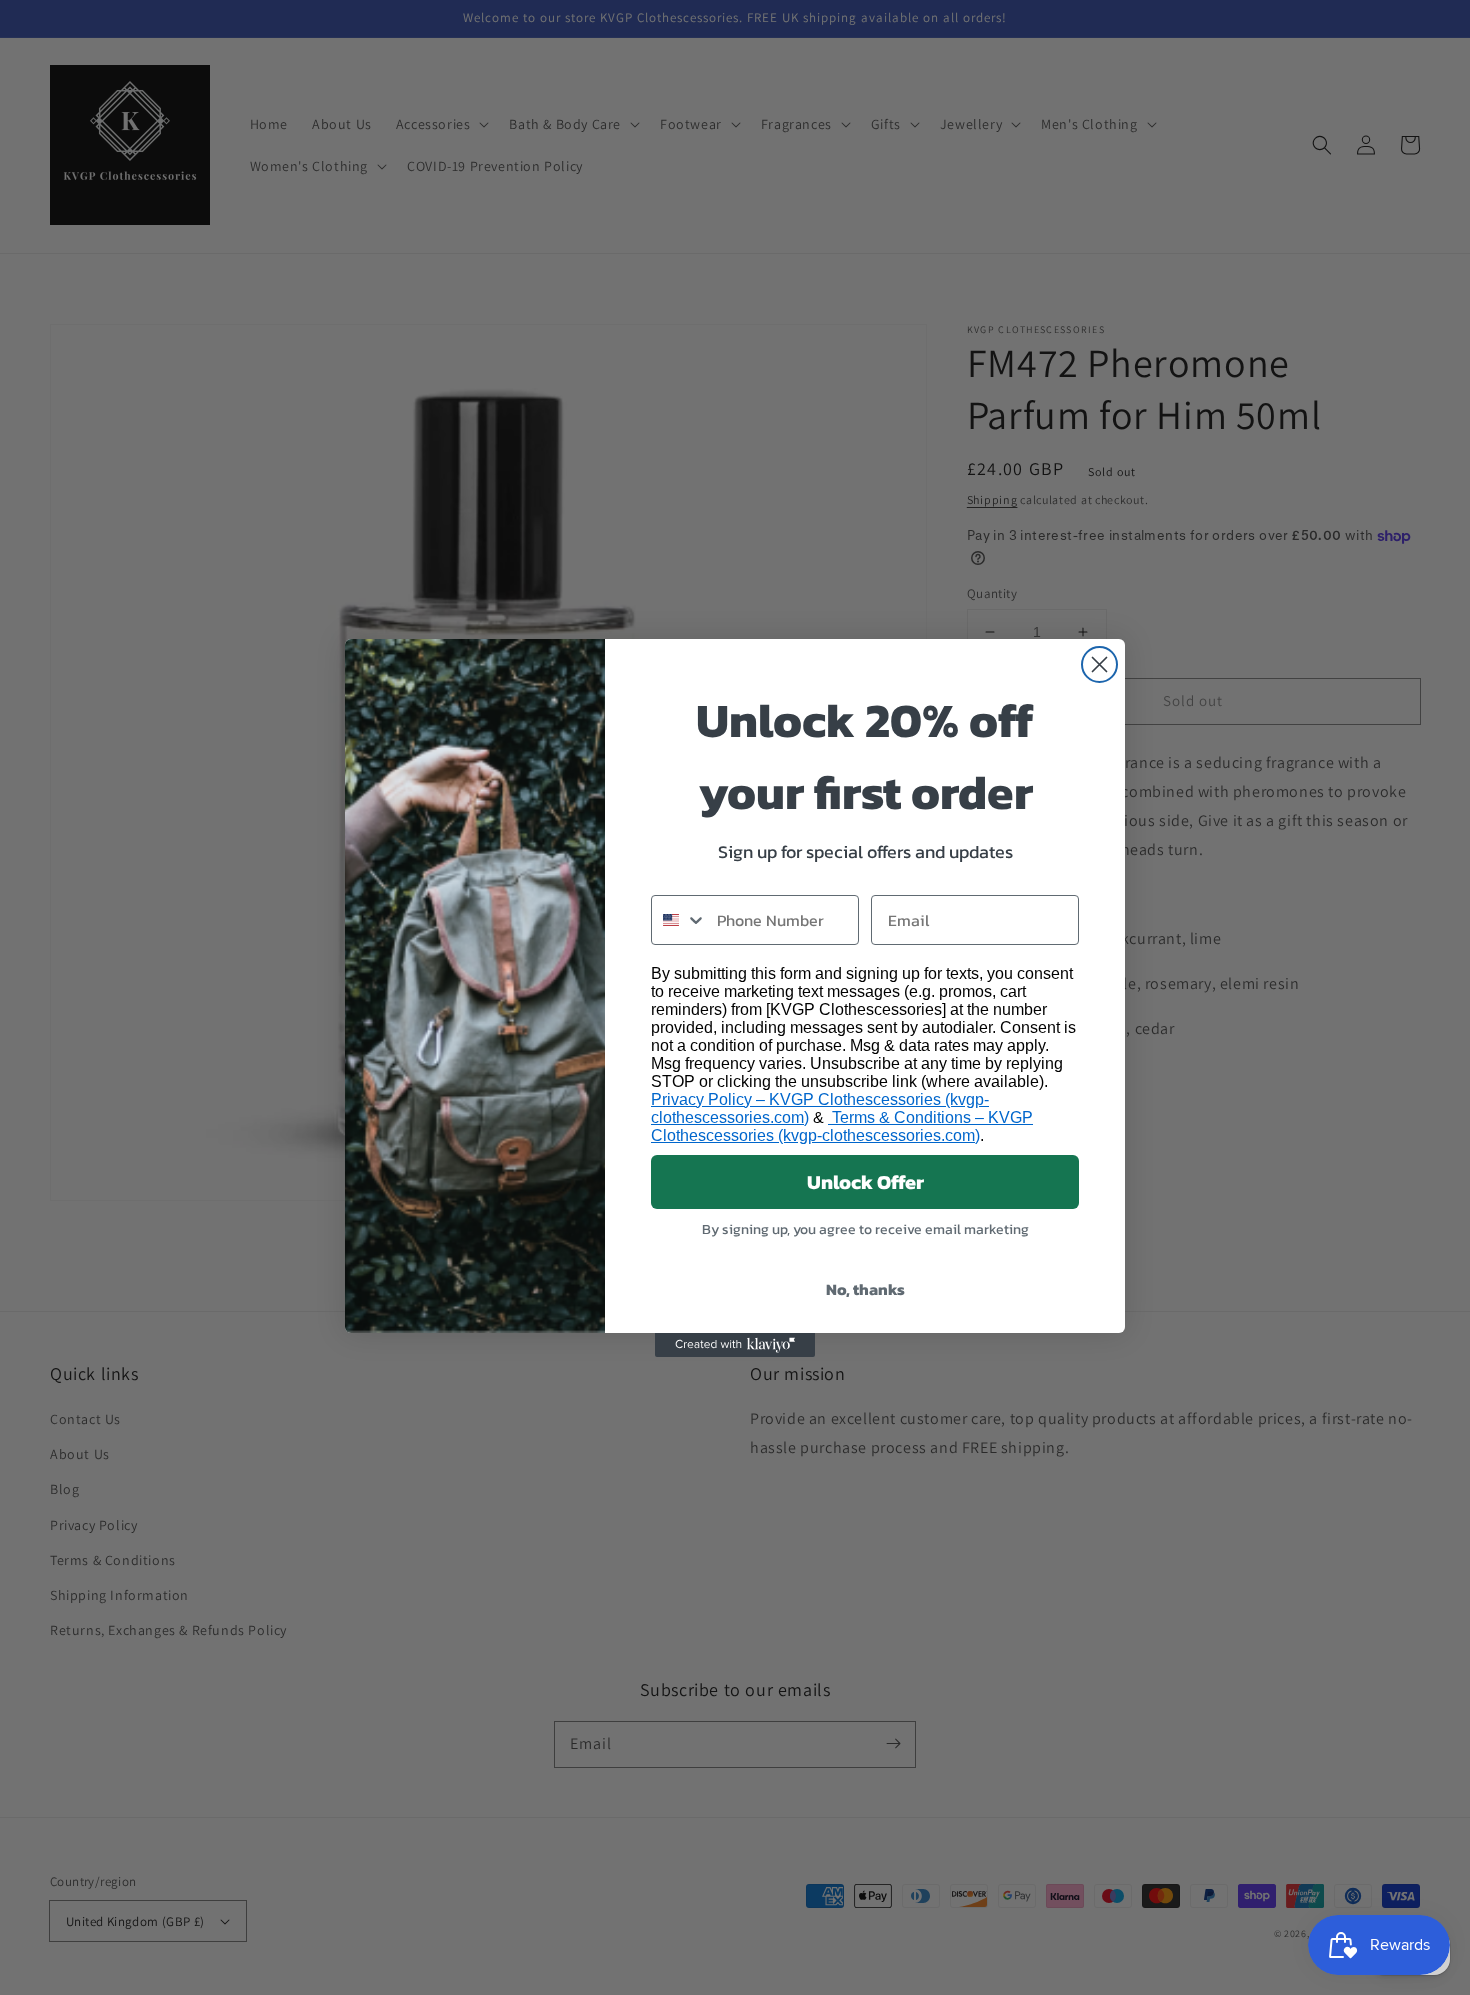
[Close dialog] (1099, 664)
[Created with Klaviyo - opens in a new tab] (735, 1345)
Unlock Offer (865, 1182)
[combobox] (679, 920)
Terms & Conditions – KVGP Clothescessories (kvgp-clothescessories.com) (842, 1126)
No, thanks (865, 1289)
